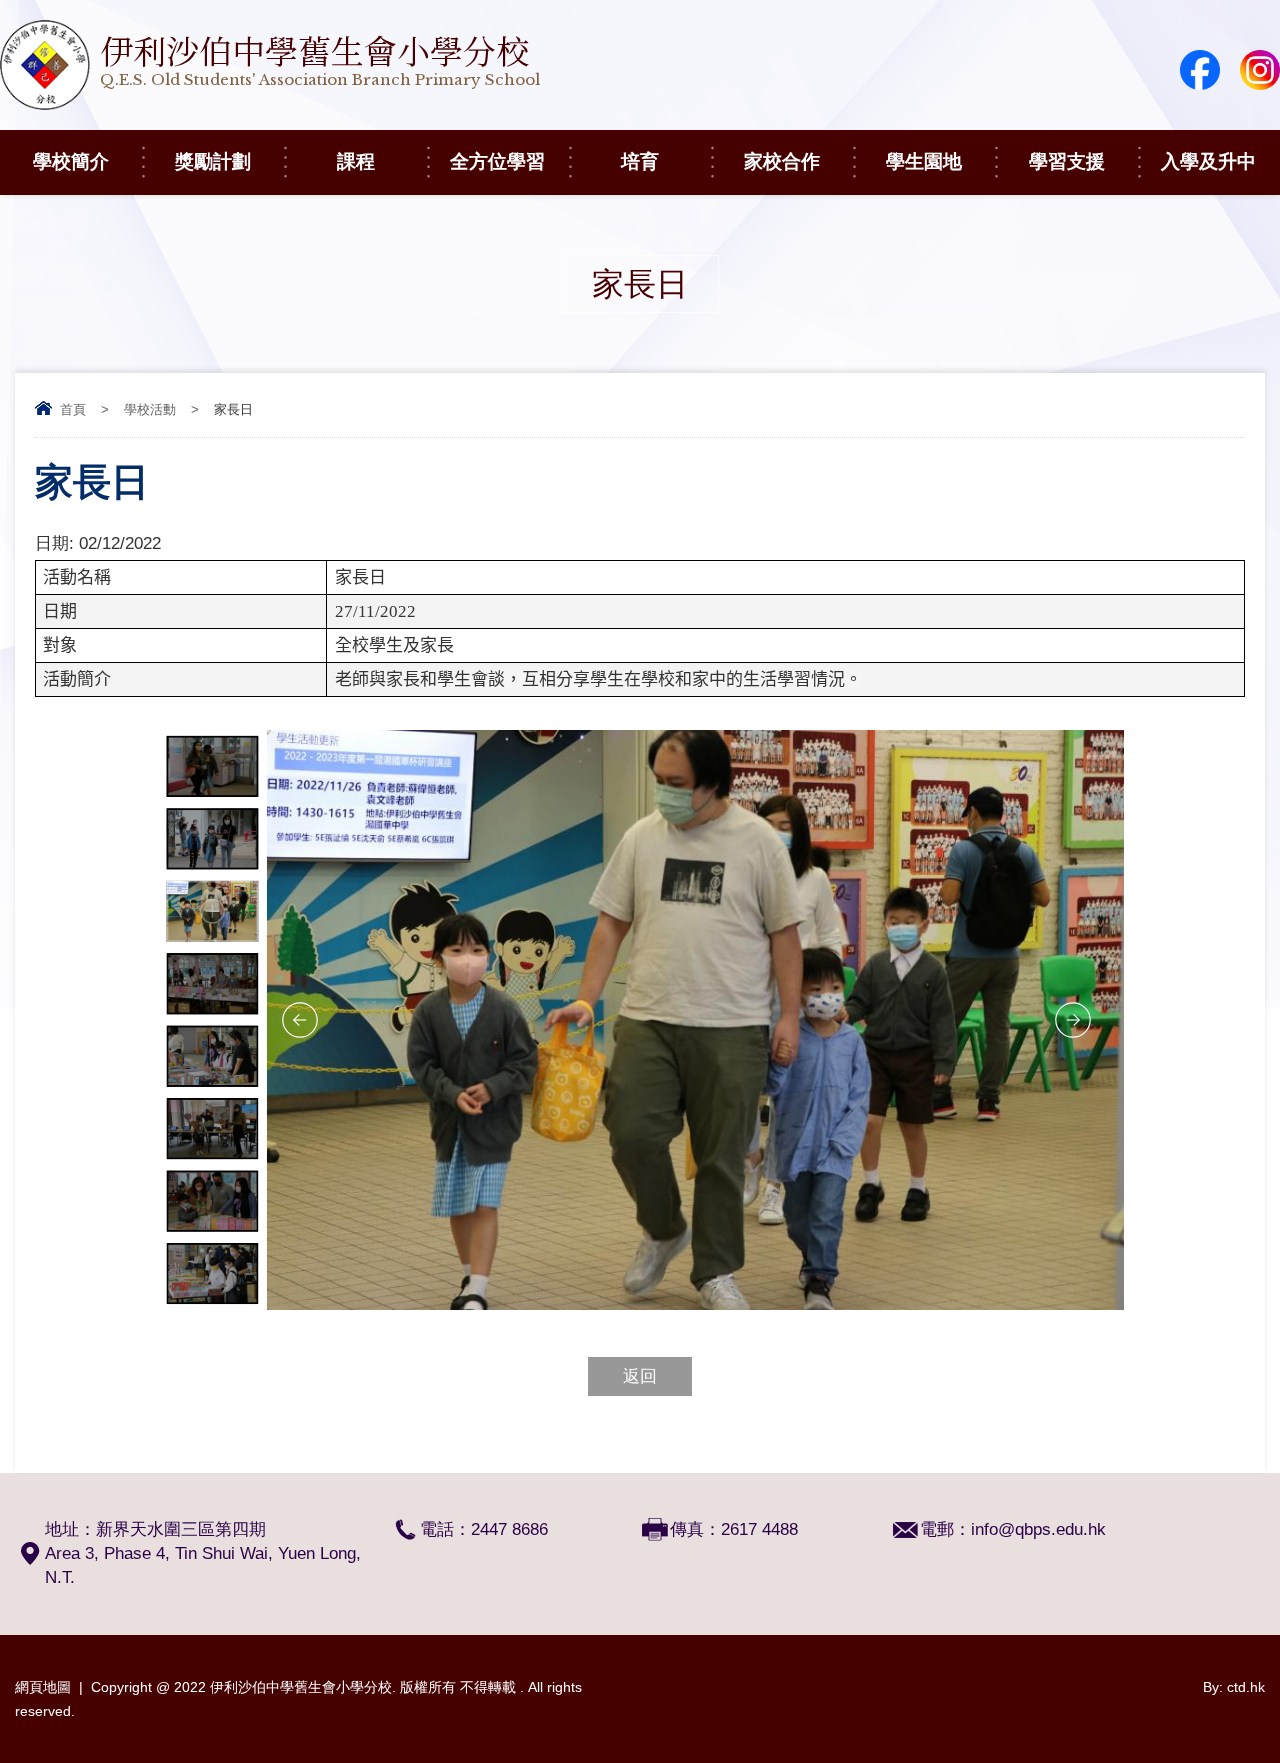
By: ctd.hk (1234, 1687)
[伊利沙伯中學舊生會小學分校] (270, 104)
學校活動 (150, 409)
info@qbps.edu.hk (1038, 1529)
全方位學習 (497, 161)
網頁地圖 (43, 1687)
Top (1229, 1673)
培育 (640, 161)
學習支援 (1067, 161)
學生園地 (924, 161)
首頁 (73, 409)
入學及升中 (1208, 161)
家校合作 (782, 161)
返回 (640, 1376)
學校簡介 (71, 161)
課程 (356, 161)
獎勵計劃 (213, 161)
